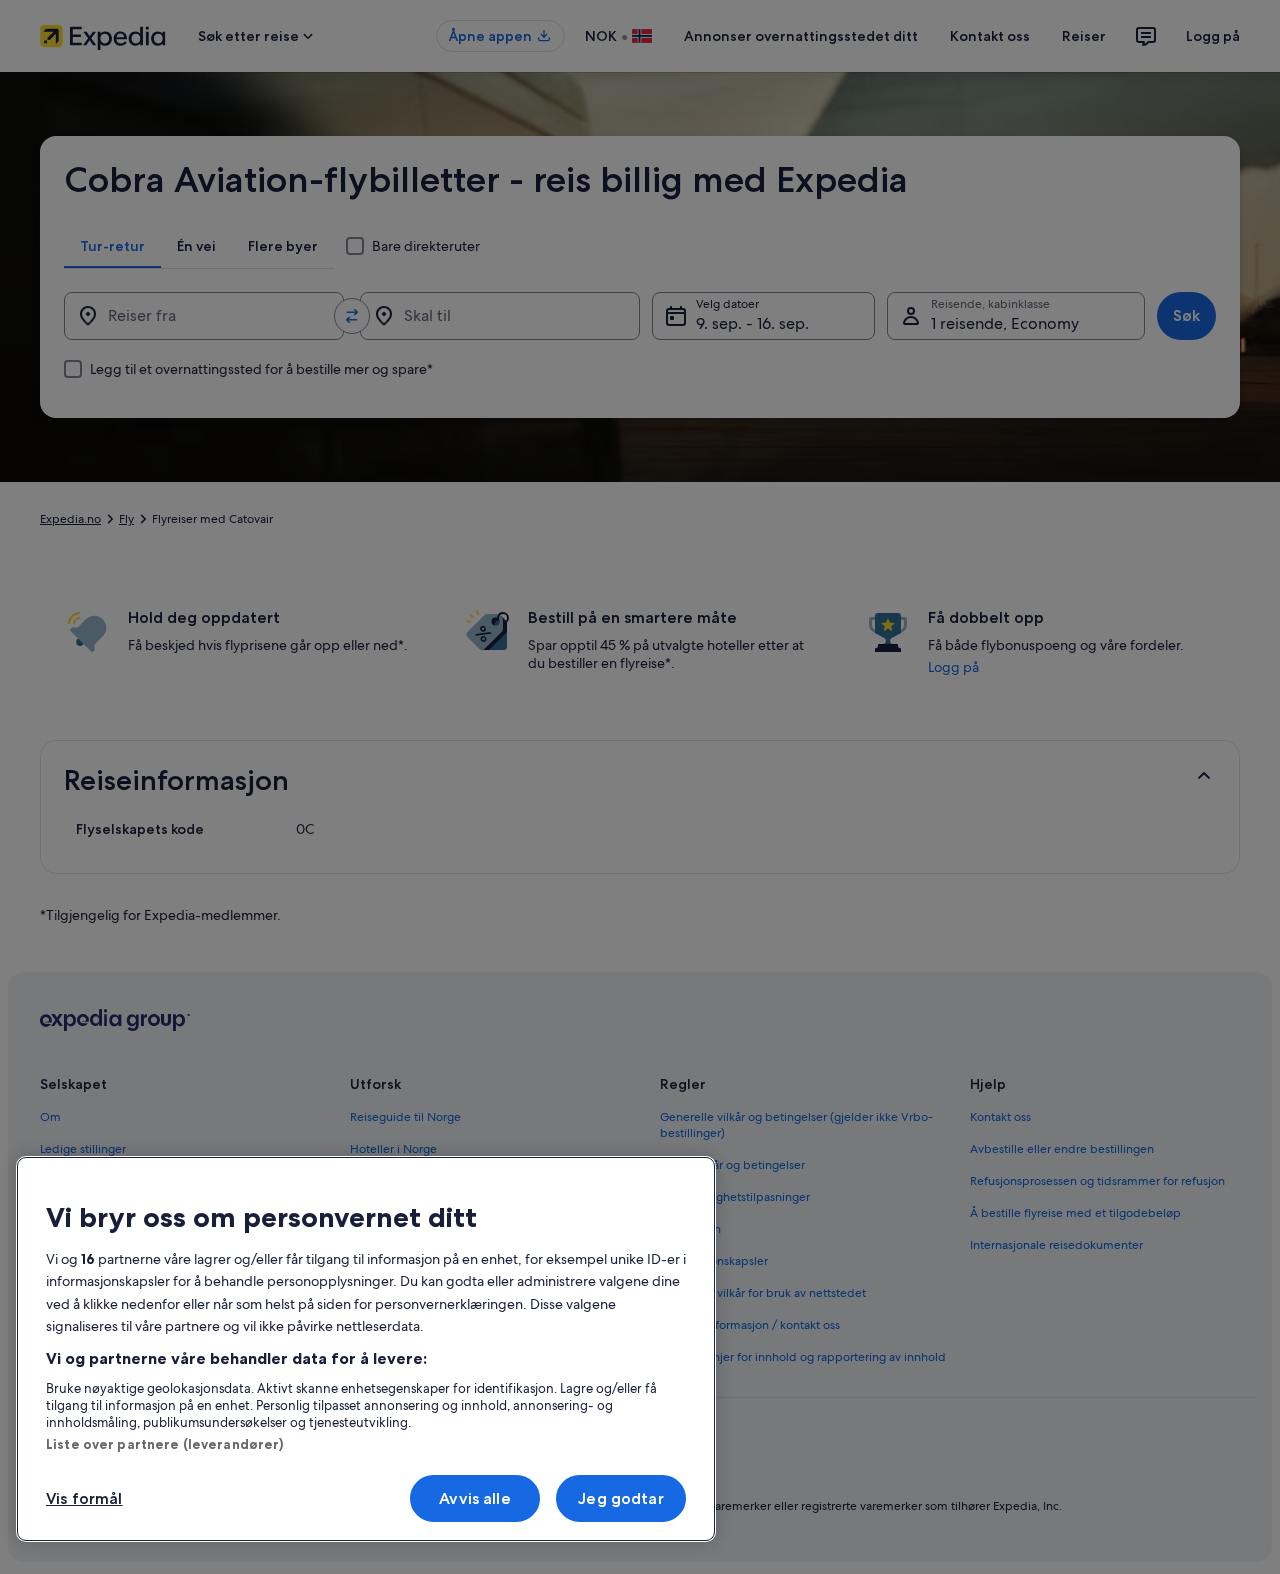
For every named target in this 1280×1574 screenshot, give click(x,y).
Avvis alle (475, 1498)
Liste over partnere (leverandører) (164, 1444)
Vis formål (84, 1498)
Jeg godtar (621, 1498)
